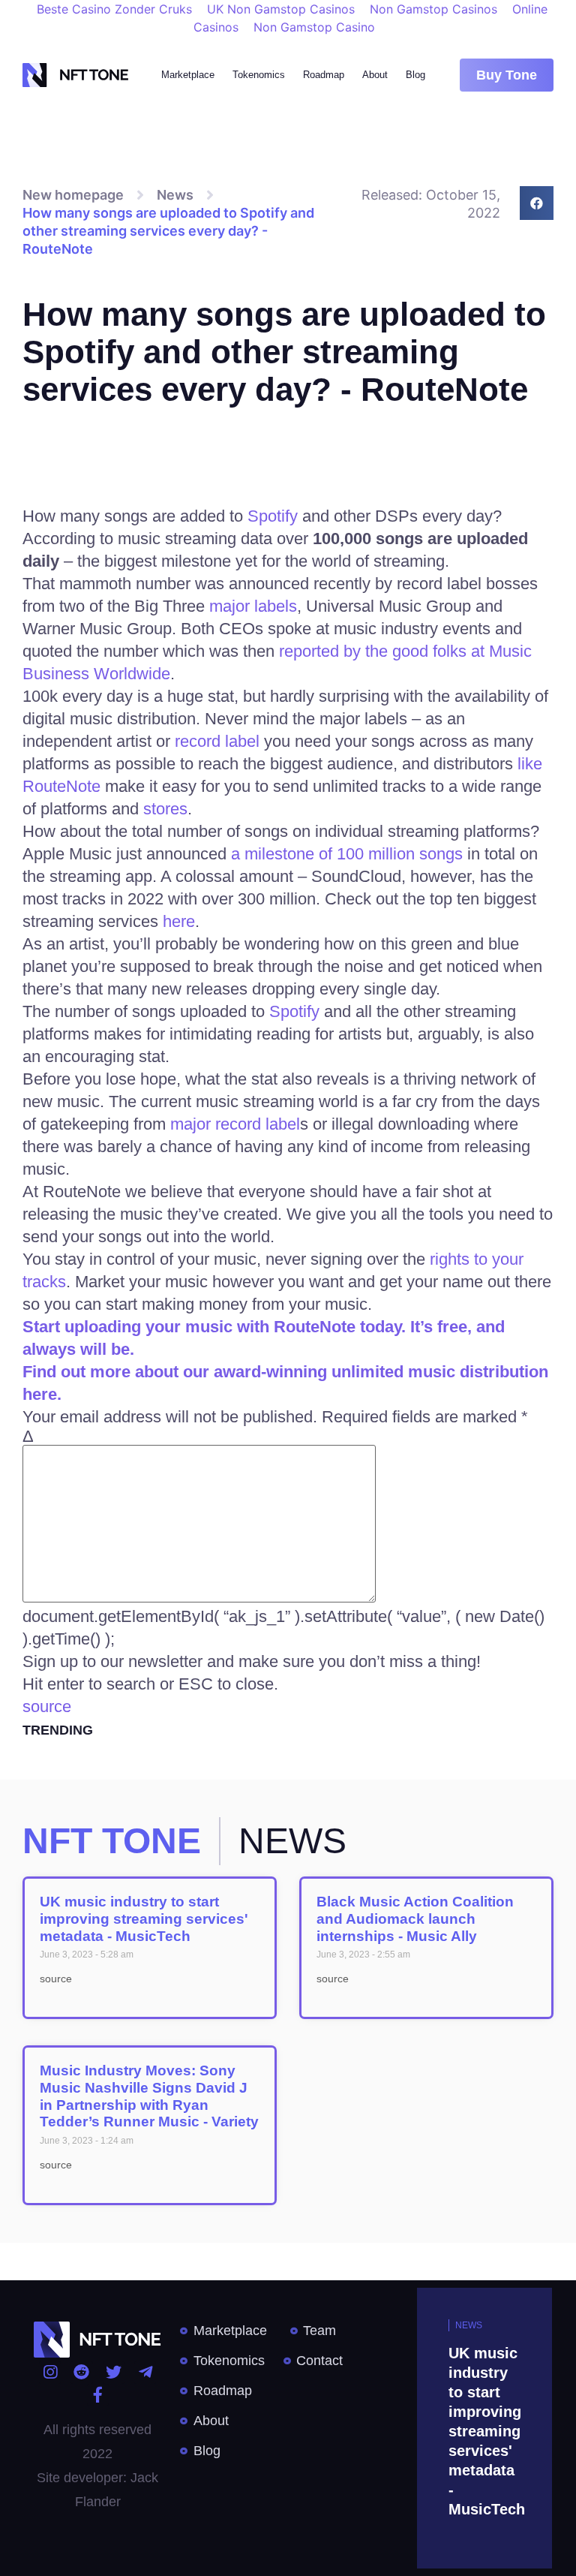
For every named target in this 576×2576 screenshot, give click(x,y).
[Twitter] (114, 2372)
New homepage (73, 195)
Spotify (275, 516)
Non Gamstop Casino (314, 27)
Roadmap (324, 75)
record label (219, 741)
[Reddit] (81, 2372)
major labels (253, 606)
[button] (507, 75)
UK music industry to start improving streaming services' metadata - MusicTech (144, 1919)
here (179, 921)
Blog (415, 75)
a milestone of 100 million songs (347, 854)
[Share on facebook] (537, 203)
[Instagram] (50, 2372)
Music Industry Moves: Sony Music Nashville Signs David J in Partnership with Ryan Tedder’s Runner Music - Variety (149, 2096)
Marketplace (188, 75)
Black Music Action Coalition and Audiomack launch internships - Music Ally (415, 1919)
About (375, 75)
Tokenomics (259, 75)
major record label (235, 1124)
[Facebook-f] (98, 2395)
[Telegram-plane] (145, 2372)
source (47, 1706)
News (175, 195)
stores (165, 809)
